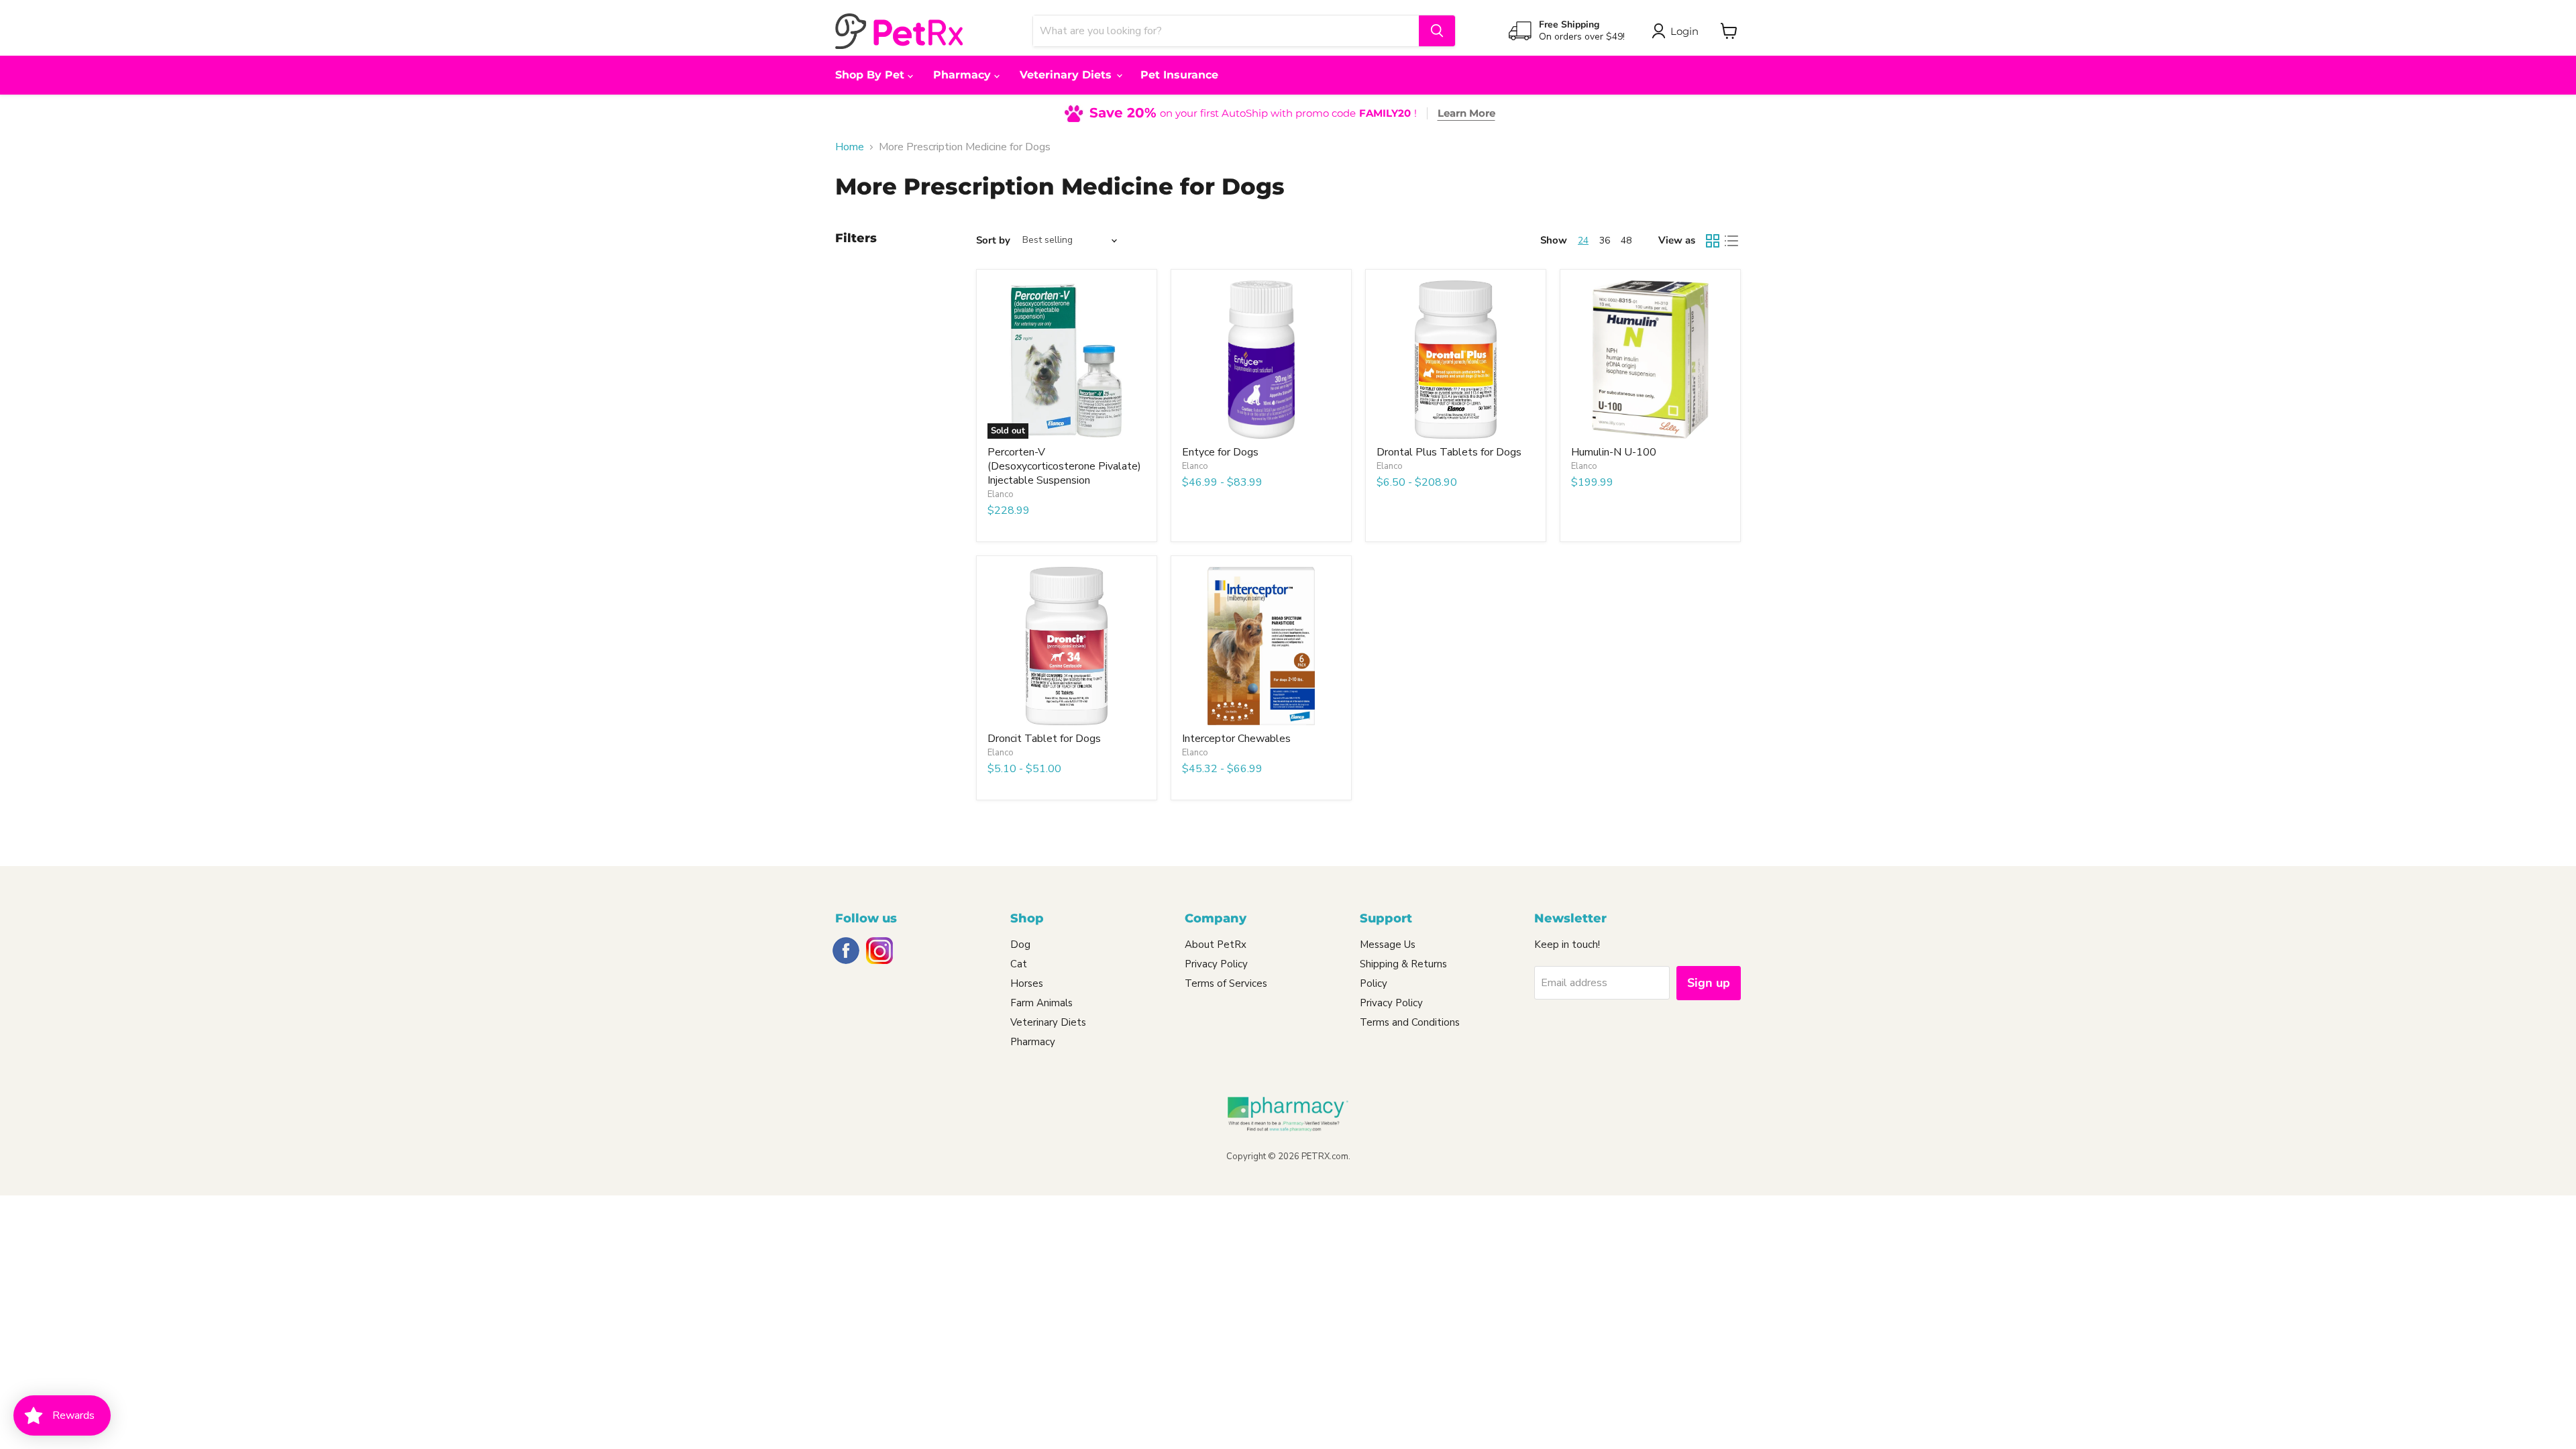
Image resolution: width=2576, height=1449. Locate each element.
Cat (1019, 964)
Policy (1374, 983)
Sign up (1709, 983)
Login (1684, 31)
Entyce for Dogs (1220, 452)
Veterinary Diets (1067, 75)
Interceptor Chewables (1236, 739)
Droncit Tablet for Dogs (1044, 739)
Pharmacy (964, 75)
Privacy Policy (1216, 964)
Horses (1027, 983)
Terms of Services (1226, 983)
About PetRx (1216, 945)
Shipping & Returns (1403, 964)
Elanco (1001, 494)
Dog (1020, 945)
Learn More (1466, 113)
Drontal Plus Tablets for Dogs (1449, 452)
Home (850, 147)
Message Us (1388, 945)
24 (1583, 240)
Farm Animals (1041, 1003)
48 (1626, 240)
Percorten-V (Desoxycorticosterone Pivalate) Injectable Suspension (1064, 466)
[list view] (1731, 241)
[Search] (1437, 31)
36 (1605, 240)
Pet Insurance (1179, 75)
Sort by (993, 240)
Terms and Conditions (1410, 1022)
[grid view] (1713, 241)
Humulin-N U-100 (1614, 452)
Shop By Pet (871, 75)
